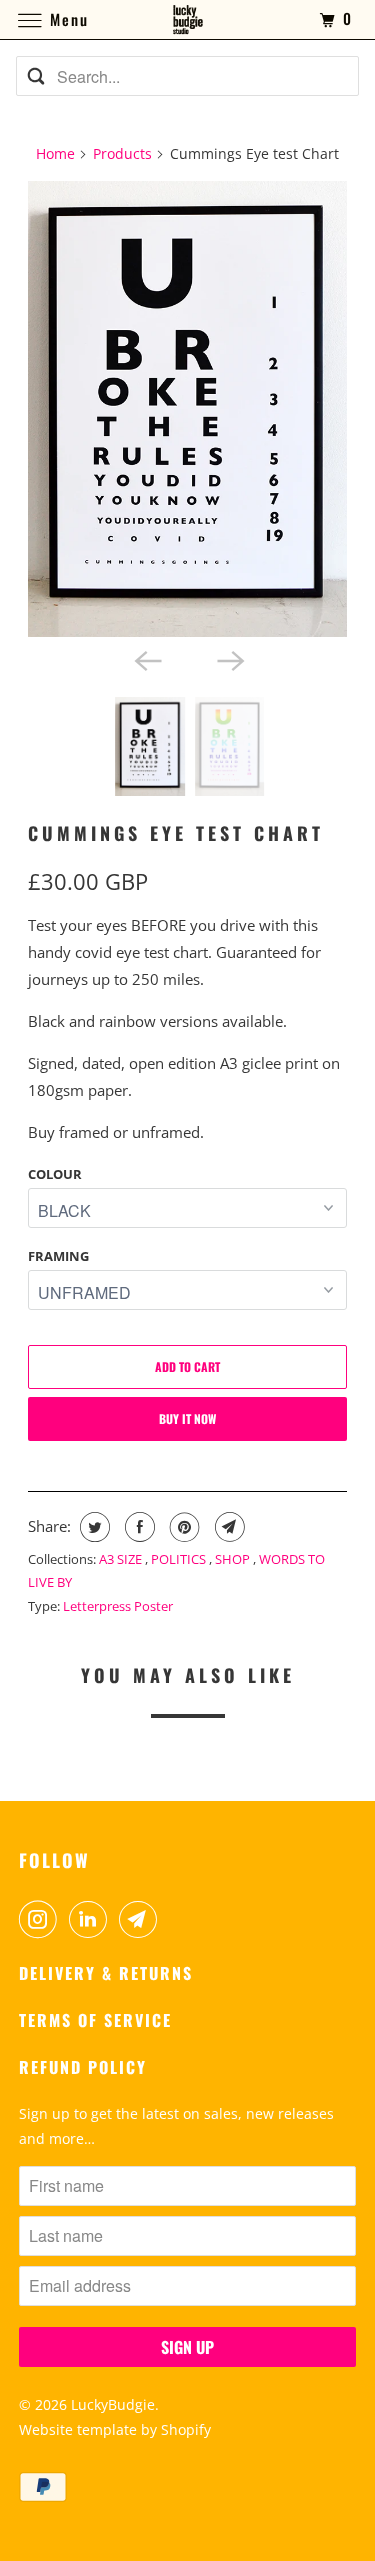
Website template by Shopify (115, 2429)
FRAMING (58, 1256)
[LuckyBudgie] (188, 19)
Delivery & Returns (106, 1973)
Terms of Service (95, 2020)
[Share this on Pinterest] (182, 1527)
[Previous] (146, 659)
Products (122, 153)
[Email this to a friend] (227, 1527)
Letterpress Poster (118, 1606)
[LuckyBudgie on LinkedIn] (92, 1919)
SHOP (234, 1559)
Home (55, 153)
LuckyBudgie (113, 2404)
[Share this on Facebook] (137, 1527)
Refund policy (83, 2067)
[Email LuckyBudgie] (142, 1919)
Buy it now (187, 1418)
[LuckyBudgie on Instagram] (42, 1919)
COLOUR (55, 1174)
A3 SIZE (122, 1559)
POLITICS (180, 1559)
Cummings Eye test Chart (176, 833)
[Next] (229, 659)
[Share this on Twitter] (92, 1527)
